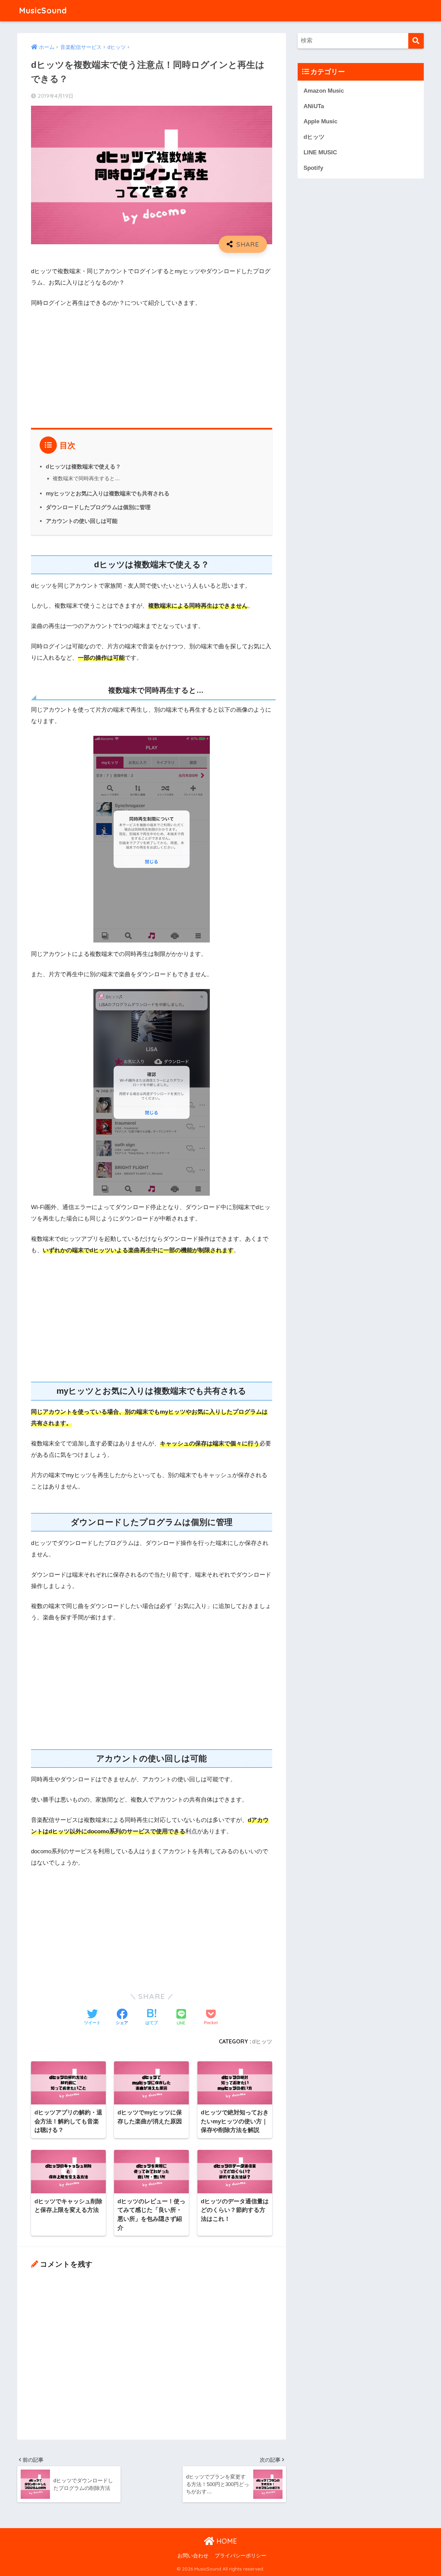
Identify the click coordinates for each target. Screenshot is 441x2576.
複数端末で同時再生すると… (86, 478)
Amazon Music (324, 91)
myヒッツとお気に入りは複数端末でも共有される (108, 493)
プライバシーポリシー (240, 2556)
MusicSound (43, 11)
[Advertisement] (152, 365)
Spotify (313, 168)
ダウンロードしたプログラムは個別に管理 (98, 507)
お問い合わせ (193, 2556)
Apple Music (320, 121)
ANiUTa (314, 106)
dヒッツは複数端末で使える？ (83, 466)
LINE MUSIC (320, 152)
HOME (226, 2541)
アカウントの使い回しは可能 (82, 521)
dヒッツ (262, 2041)
